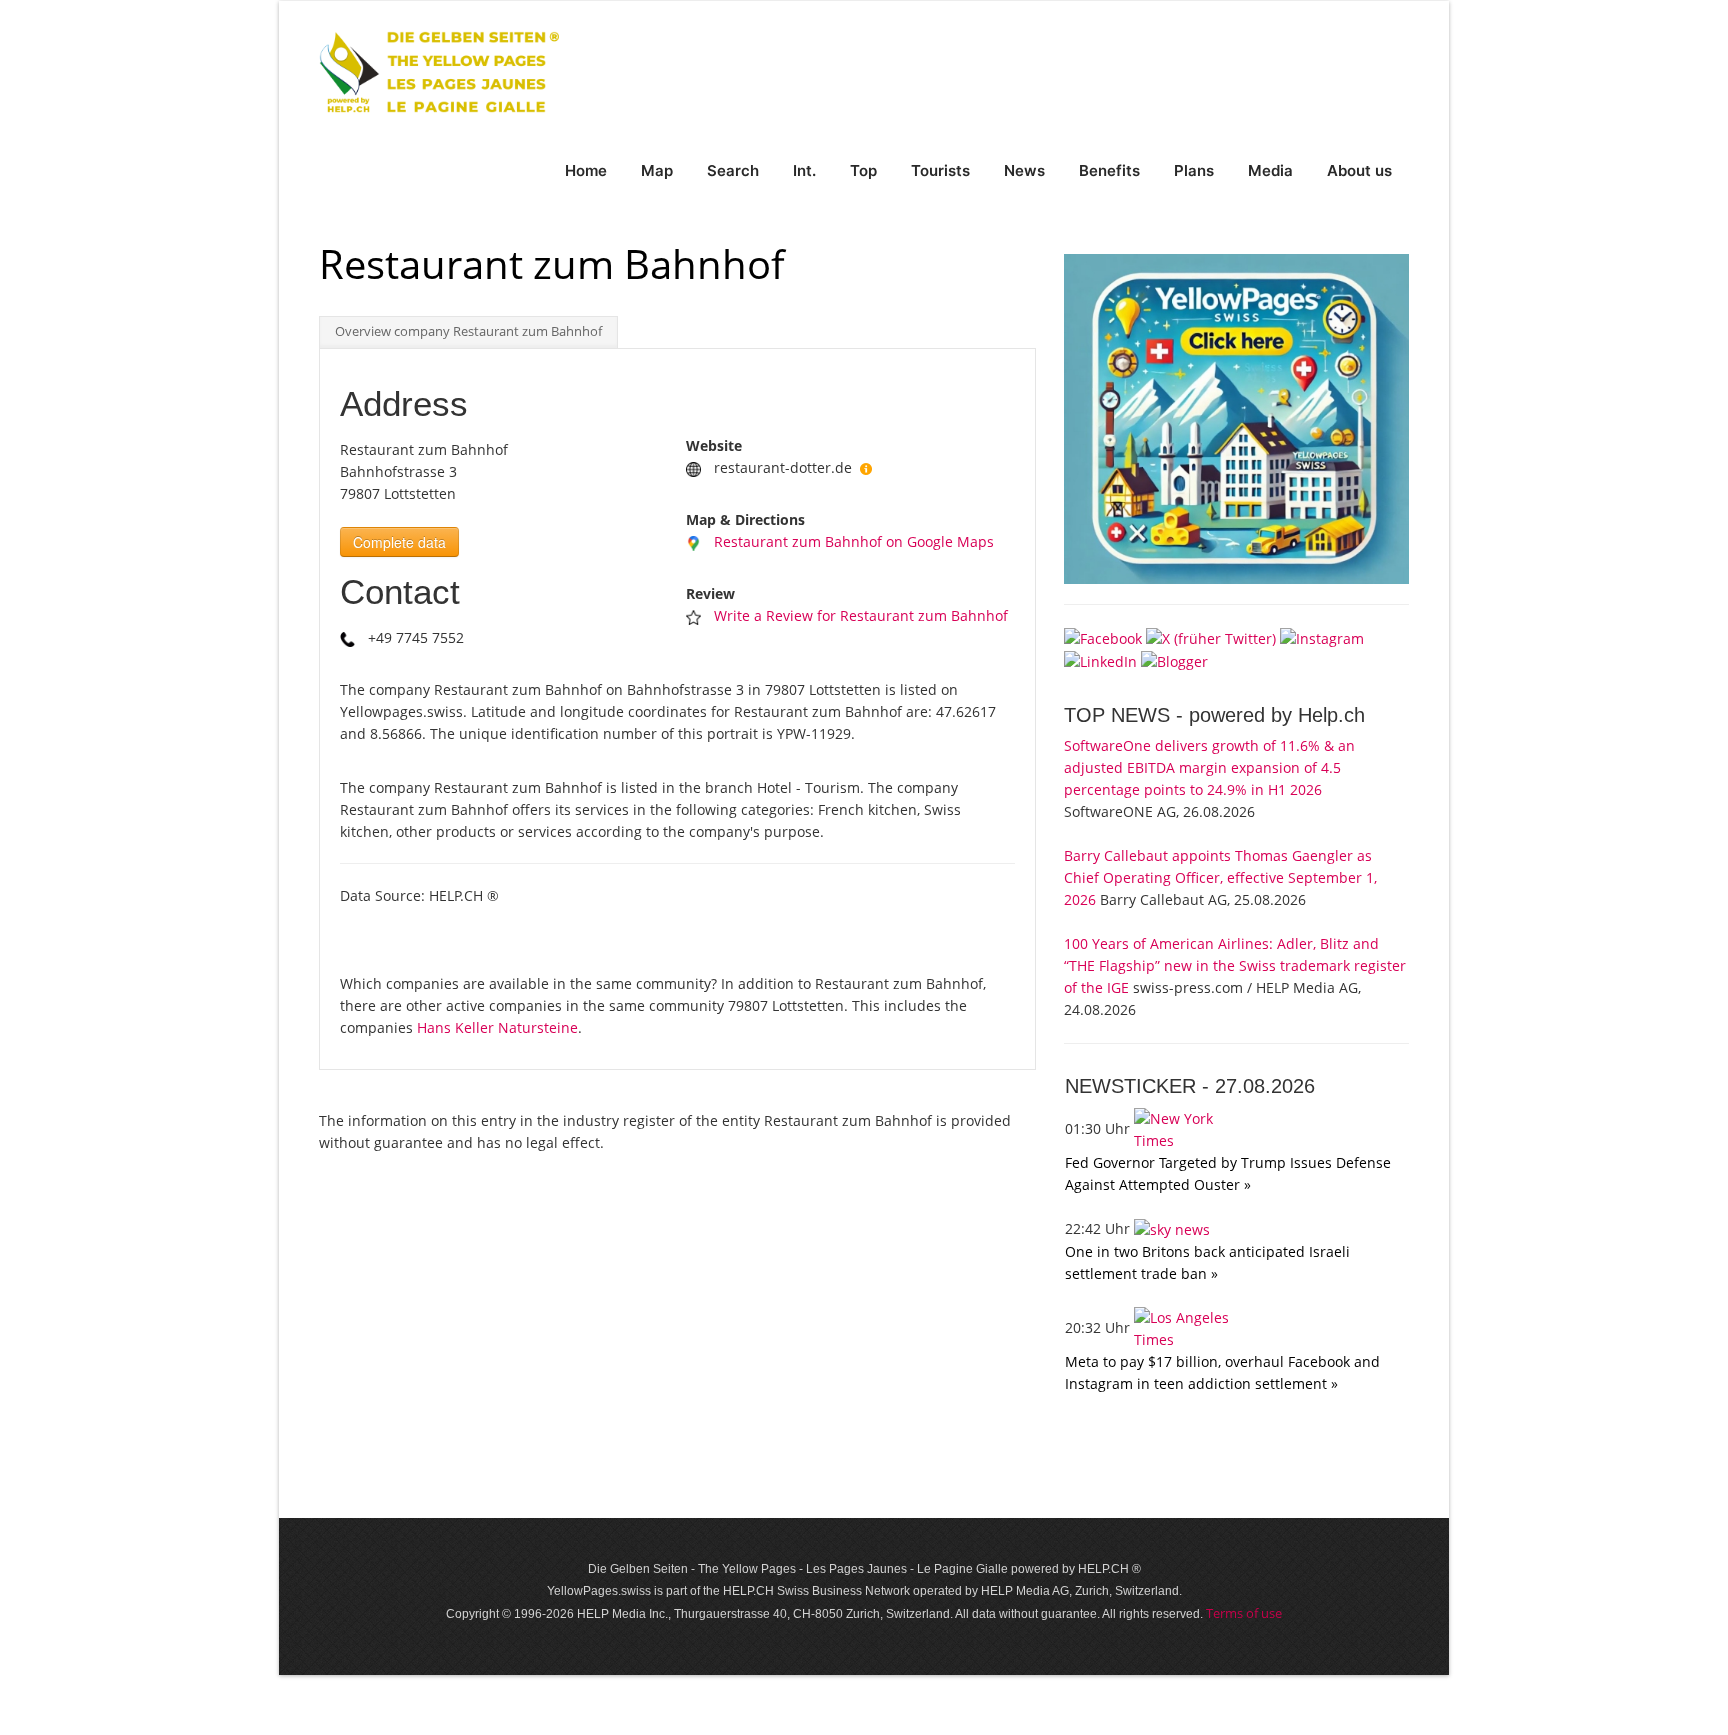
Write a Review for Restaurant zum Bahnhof (861, 615)
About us (1359, 170)
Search (733, 170)
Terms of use (1244, 1613)
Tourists (940, 170)
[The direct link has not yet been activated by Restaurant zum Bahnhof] (866, 467)
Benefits (1109, 170)
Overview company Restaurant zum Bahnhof (468, 331)
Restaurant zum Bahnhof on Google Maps (854, 541)
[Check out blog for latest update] (1174, 660)
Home (586, 170)
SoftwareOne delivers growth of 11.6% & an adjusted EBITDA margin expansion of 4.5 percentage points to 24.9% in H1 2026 (1209, 767)
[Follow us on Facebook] (1103, 636)
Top (863, 170)
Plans (1194, 170)
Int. (804, 170)
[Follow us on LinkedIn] (1100, 660)
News (1024, 170)
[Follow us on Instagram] (1322, 636)
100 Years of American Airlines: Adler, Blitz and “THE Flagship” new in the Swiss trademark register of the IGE (1235, 965)
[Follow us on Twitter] (1211, 636)
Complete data (399, 542)
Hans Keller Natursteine (497, 1027)
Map (657, 170)
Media (1270, 170)
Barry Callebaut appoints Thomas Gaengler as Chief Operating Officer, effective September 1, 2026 (1220, 877)
